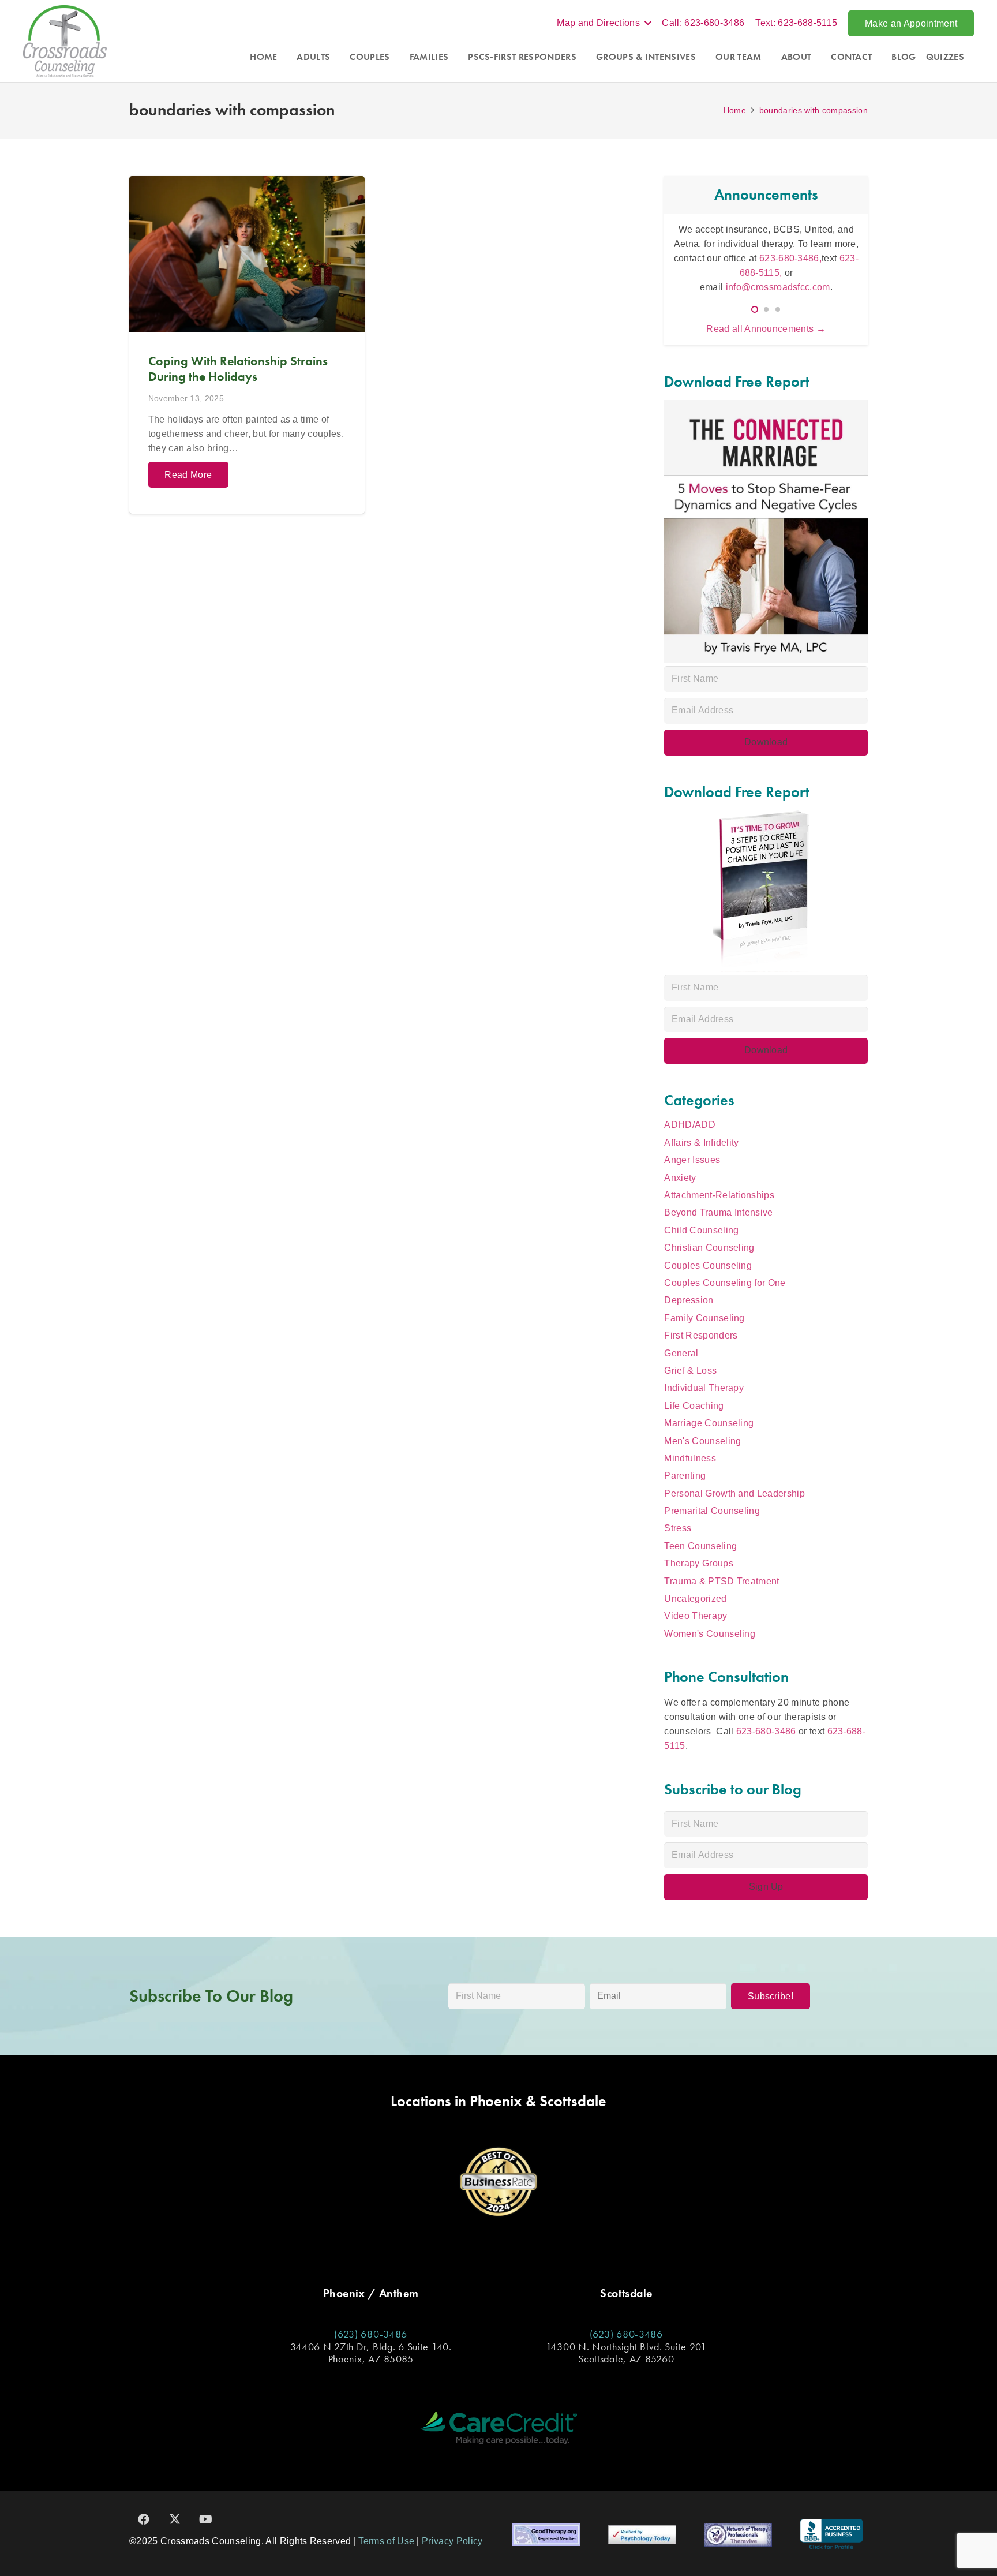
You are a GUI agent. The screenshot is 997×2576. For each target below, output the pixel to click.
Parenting (685, 1476)
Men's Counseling (702, 1441)
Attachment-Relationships (719, 1195)
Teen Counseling (700, 1546)
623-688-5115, (802, 265)
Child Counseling (701, 1230)
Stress (678, 1528)
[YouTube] (206, 2519)
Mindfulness (690, 1458)
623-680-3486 (766, 1731)
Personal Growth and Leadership (734, 1493)
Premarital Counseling (712, 1511)
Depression (689, 1300)
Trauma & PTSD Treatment (721, 1581)
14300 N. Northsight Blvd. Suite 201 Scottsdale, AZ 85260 (626, 2353)
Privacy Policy (452, 2541)
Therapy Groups (698, 1563)
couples (839, 236)
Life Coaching (694, 1406)
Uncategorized (695, 1599)
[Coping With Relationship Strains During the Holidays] (247, 345)
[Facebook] (144, 2519)
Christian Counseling (709, 1248)
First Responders (701, 1335)
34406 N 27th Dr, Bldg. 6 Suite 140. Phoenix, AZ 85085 (371, 2353)
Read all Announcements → (766, 329)
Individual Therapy (704, 1388)
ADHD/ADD (690, 1125)
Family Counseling (704, 1318)
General (681, 1353)
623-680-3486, (721, 265)
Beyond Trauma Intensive (718, 1212)
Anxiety (680, 1178)
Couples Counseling (708, 1265)
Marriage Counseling (709, 1423)
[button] (604, 23)
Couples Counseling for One (725, 1283)
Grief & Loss (690, 1371)
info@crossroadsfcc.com (778, 280)
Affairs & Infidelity (701, 1143)
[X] (175, 2519)
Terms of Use (386, 2541)
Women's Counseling (710, 1634)
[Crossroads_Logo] (65, 41)
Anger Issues (692, 1160)
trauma (726, 251)
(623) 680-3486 (371, 2334)
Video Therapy (696, 1616)
